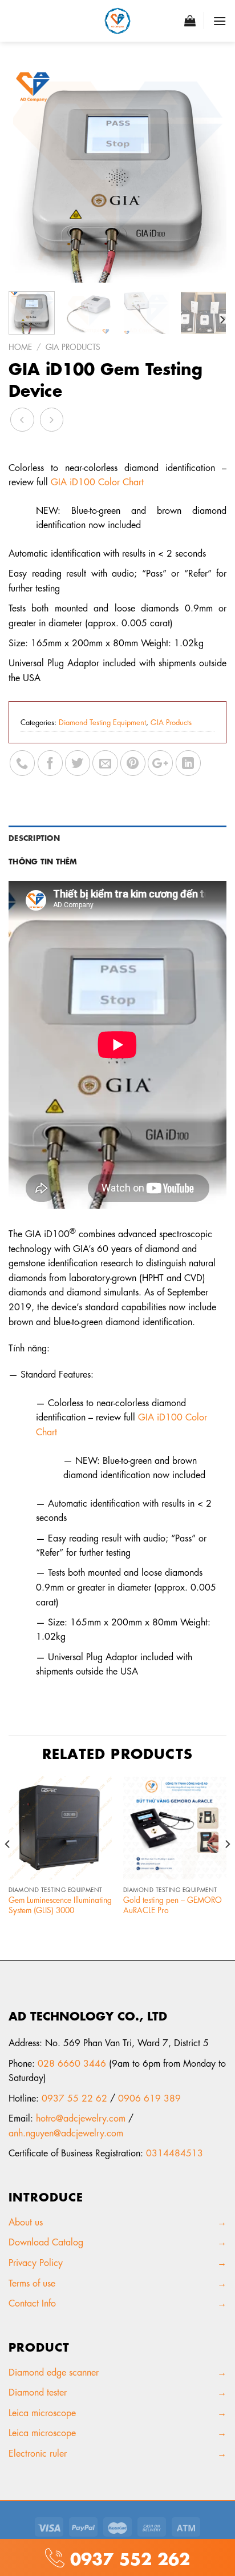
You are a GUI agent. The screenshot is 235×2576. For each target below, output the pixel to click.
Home (20, 346)
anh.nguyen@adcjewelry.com (66, 2132)
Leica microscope (42, 2412)
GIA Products (73, 346)
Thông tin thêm (43, 860)
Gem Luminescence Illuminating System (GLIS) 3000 (60, 1904)
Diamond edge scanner (54, 2371)
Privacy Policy (37, 2262)
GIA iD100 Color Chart (97, 481)
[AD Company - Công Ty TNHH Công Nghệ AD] (117, 21)
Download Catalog (46, 2241)
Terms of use (32, 2282)
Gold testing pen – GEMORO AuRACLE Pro (173, 1904)
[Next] (208, 174)
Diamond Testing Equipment (102, 721)
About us (29, 2221)
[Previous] (27, 174)
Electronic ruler (38, 2452)
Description (34, 837)
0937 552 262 (127, 2557)
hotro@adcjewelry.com (81, 2117)
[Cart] (190, 21)
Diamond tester (39, 2391)
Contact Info (32, 2302)
